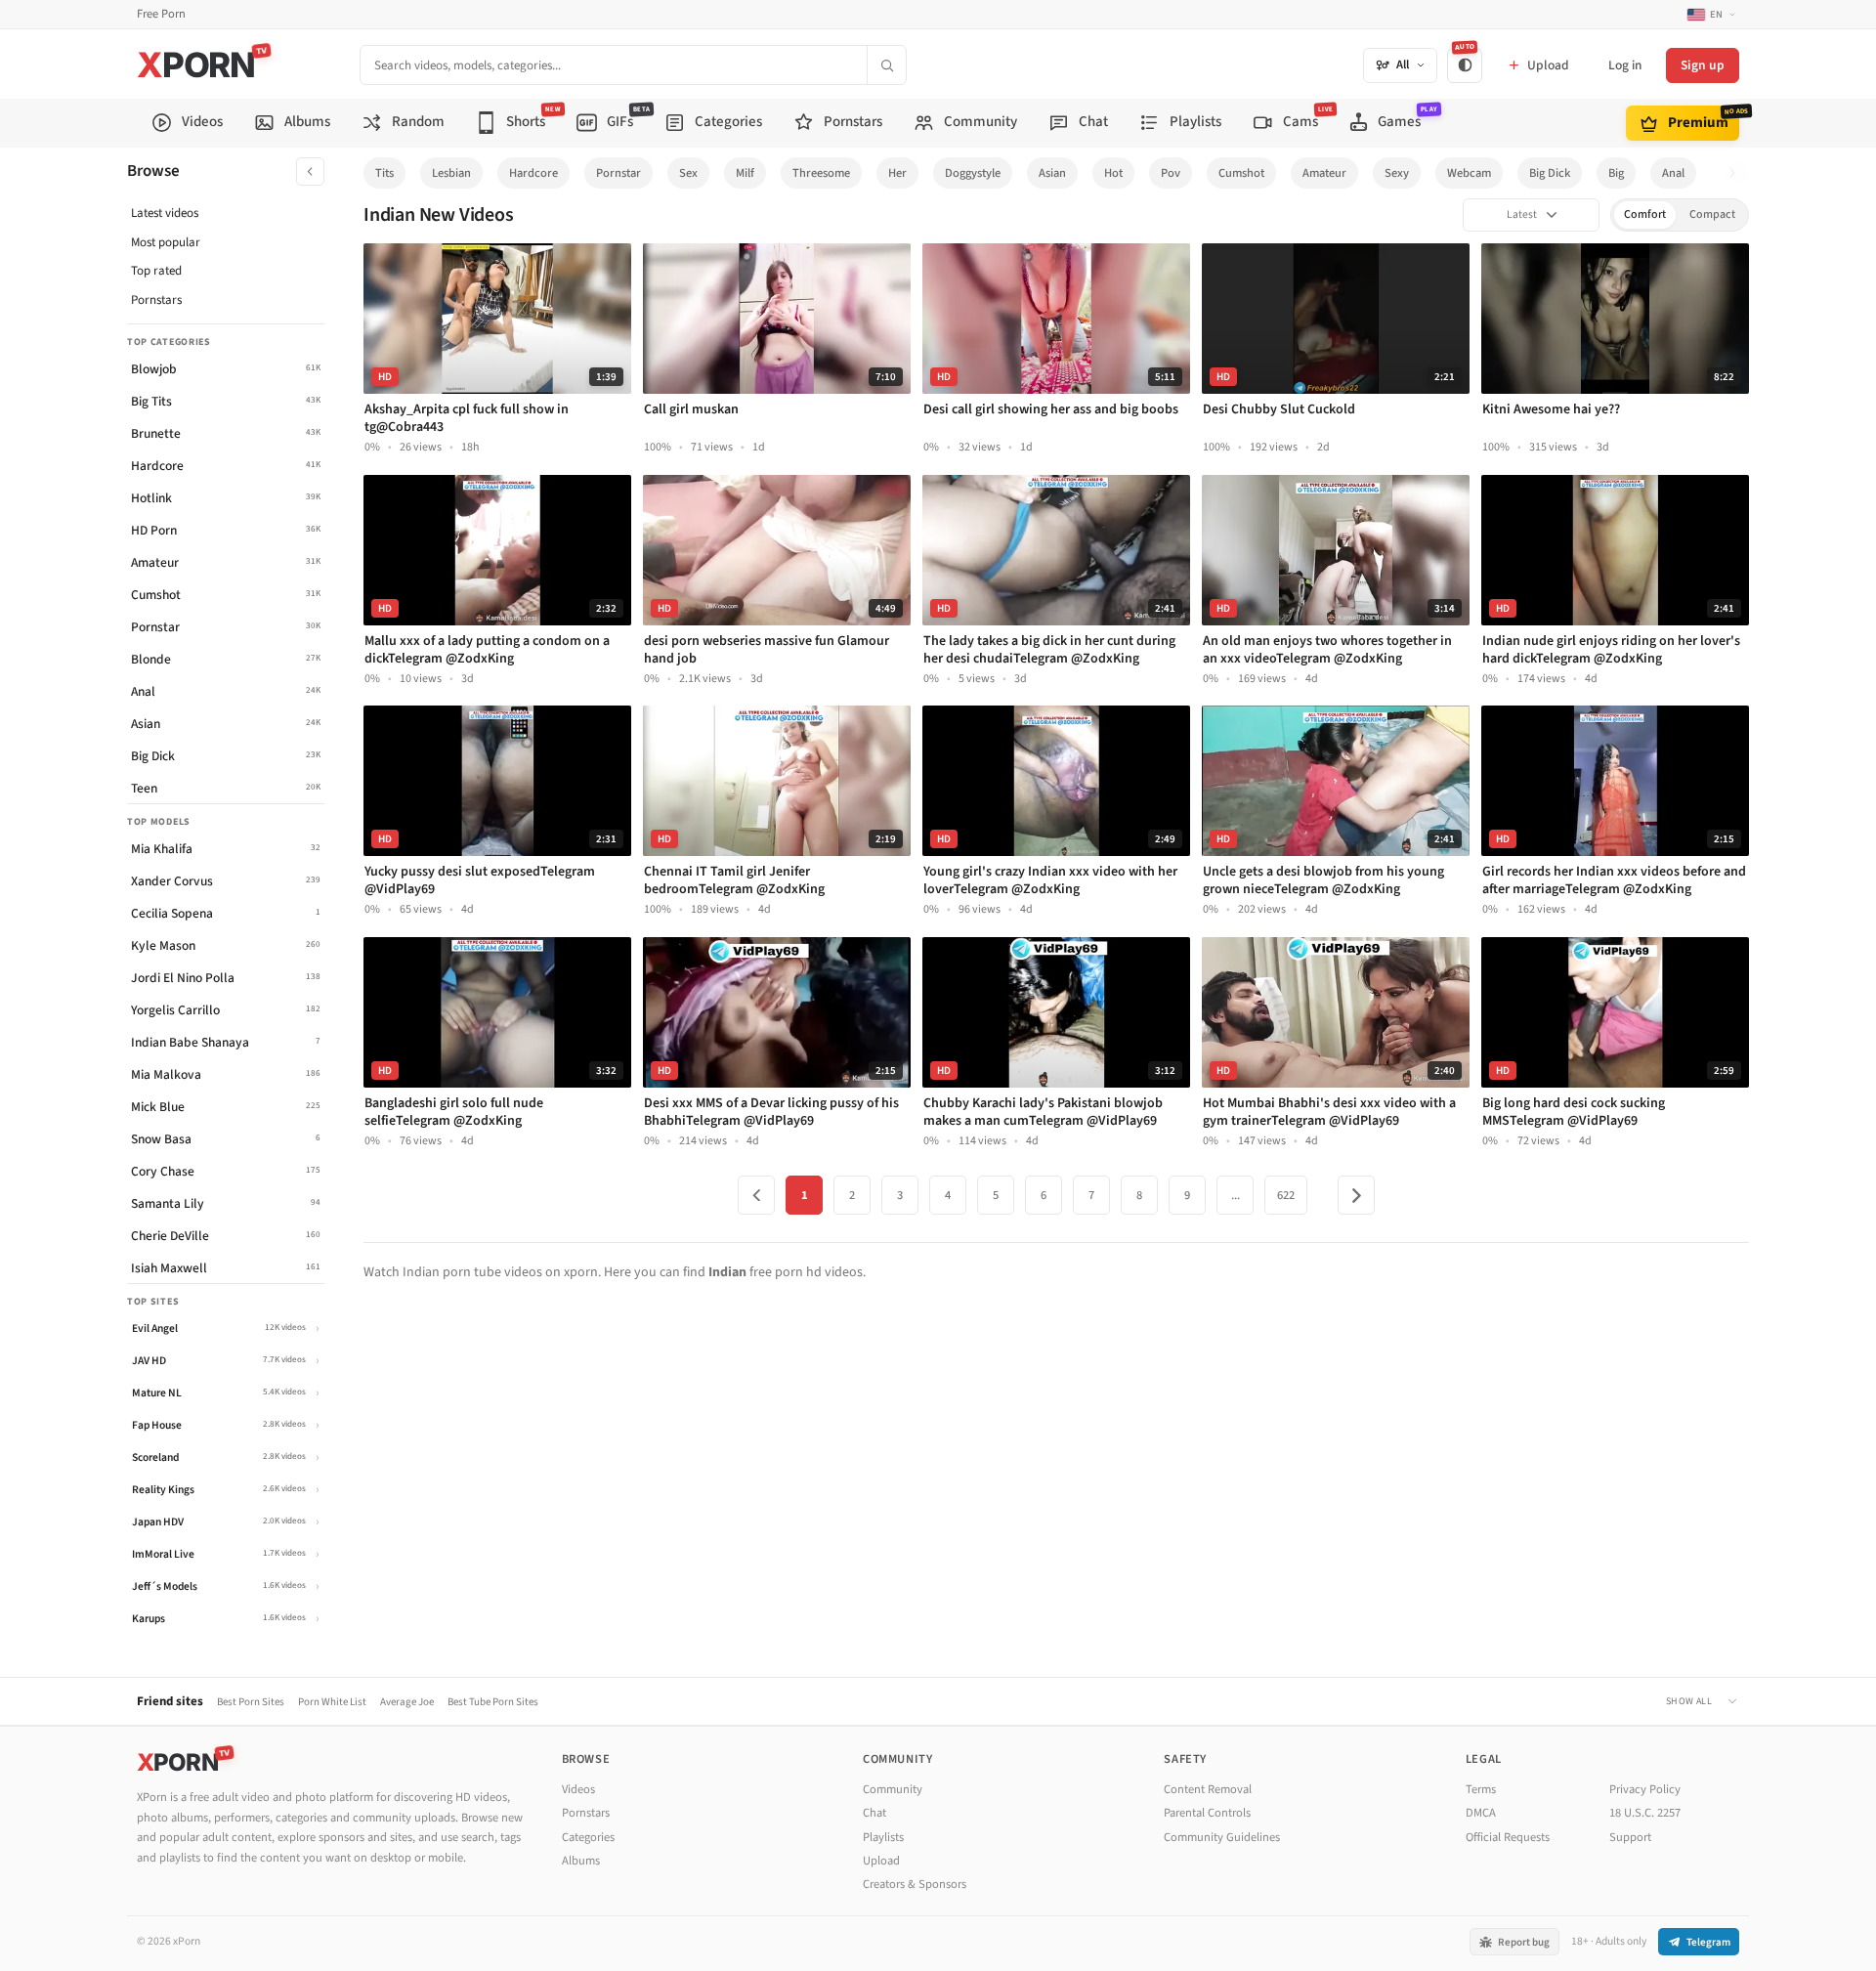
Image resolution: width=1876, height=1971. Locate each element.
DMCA (1481, 1813)
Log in (1625, 65)
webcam (1469, 173)
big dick (1550, 173)
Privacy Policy (1645, 1789)
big (1616, 173)
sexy (1397, 173)
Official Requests (1508, 1837)
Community (893, 1789)
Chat (874, 1813)
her (897, 173)
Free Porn (161, 14)
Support (1630, 1837)
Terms (1481, 1789)
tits (384, 173)
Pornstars (156, 300)
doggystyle (973, 173)
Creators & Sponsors (915, 1884)
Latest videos (165, 213)
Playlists (883, 1837)
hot (1113, 173)
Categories (588, 1837)
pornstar (618, 173)
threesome (821, 173)
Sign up (1703, 65)
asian (1052, 173)
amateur (1324, 173)
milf (745, 173)
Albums (581, 1861)
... (1236, 1195)
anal (1673, 173)
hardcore (533, 173)
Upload (881, 1861)
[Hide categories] (310, 171)
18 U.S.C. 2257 (1645, 1813)
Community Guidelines (1222, 1837)
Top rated (156, 271)
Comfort (1645, 214)
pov (1171, 173)
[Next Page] (1356, 1195)
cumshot (1241, 173)
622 (1286, 1195)
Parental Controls (1207, 1813)
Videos (578, 1789)
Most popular (166, 242)
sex (688, 173)
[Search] (886, 65)
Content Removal (1208, 1789)
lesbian (451, 173)
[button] (1738, 173)
